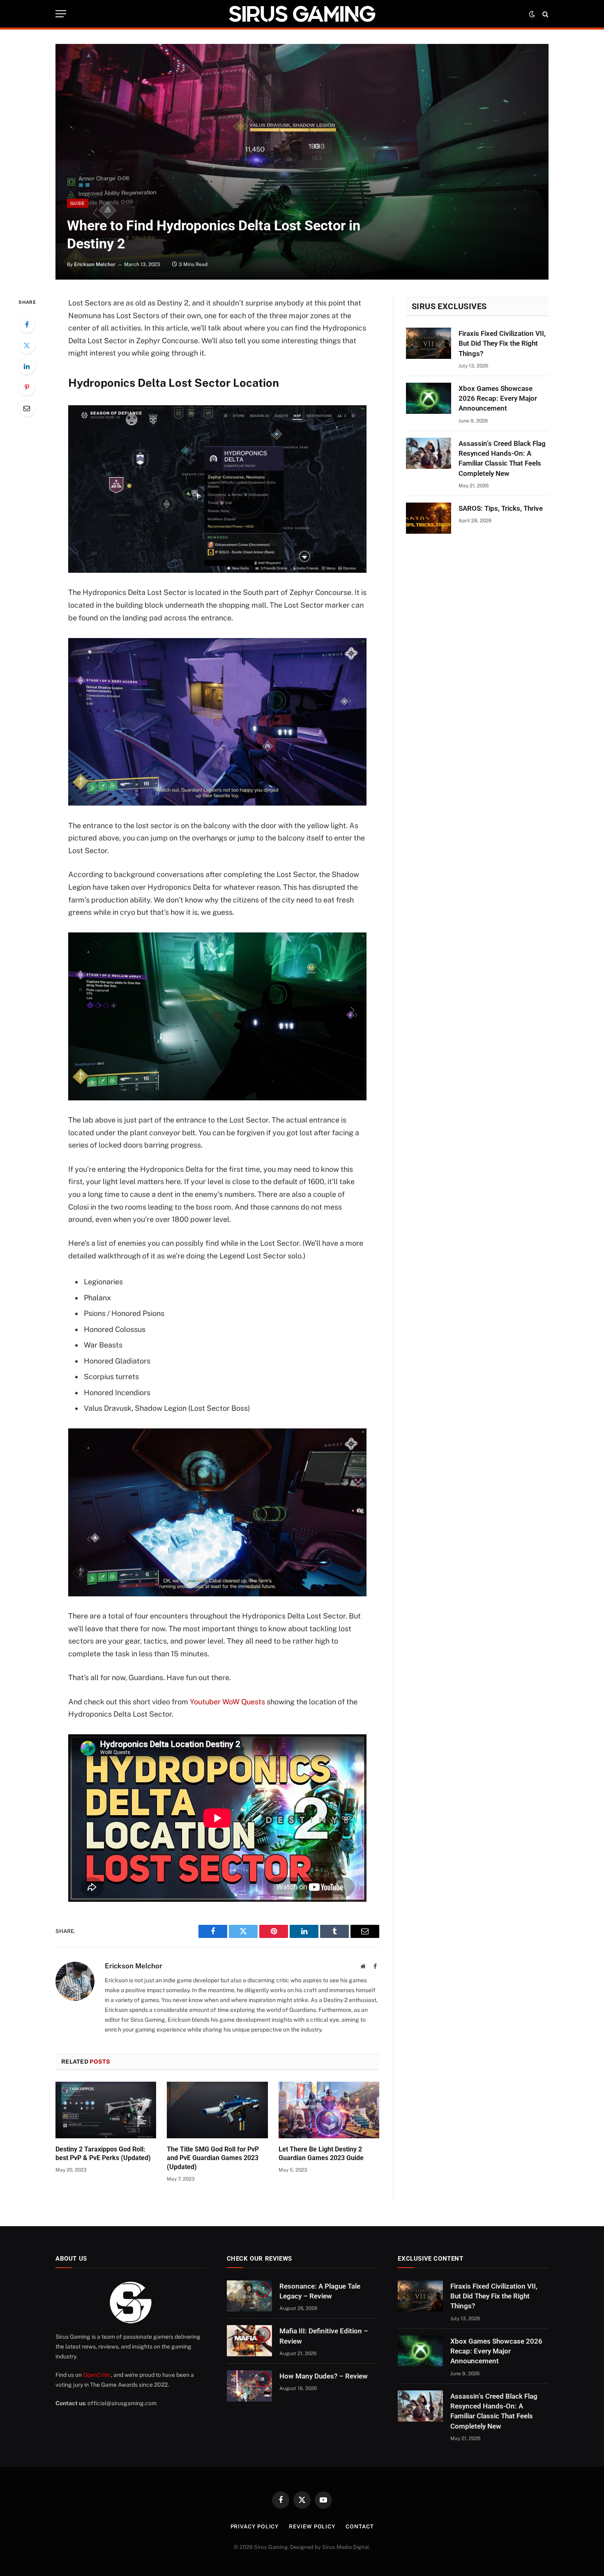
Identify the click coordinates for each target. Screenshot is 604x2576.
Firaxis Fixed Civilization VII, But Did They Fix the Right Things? (502, 343)
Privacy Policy (255, 2527)
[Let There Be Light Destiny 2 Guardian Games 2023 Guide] (329, 2110)
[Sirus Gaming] (302, 14)
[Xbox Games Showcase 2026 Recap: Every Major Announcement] (429, 398)
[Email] (27, 408)
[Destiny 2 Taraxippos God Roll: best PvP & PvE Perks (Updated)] (106, 2110)
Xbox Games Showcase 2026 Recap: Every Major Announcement (498, 398)
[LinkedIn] (27, 366)
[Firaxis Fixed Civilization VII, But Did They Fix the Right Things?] (429, 343)
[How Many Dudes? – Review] (249, 2386)
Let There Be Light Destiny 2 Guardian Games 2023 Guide (321, 2154)
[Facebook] (27, 324)
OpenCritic (97, 2375)
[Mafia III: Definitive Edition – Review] (249, 2341)
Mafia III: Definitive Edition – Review (324, 2336)
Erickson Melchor (95, 264)
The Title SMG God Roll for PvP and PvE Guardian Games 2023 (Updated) (213, 2158)
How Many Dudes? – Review (324, 2376)
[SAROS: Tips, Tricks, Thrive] (429, 518)
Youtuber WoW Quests (227, 1702)
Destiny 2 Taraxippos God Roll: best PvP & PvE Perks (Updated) (103, 2154)
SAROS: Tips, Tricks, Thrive (501, 508)
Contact (360, 2527)
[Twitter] (27, 345)
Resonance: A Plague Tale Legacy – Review (320, 2291)
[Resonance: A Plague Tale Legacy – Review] (249, 2296)
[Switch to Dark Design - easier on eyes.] (532, 14)
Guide (78, 203)
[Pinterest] (27, 387)
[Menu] (61, 14)
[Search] (545, 14)
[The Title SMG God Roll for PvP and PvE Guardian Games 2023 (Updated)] (217, 2110)
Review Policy (312, 2527)
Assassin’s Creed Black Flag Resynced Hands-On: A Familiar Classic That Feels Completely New (502, 458)
